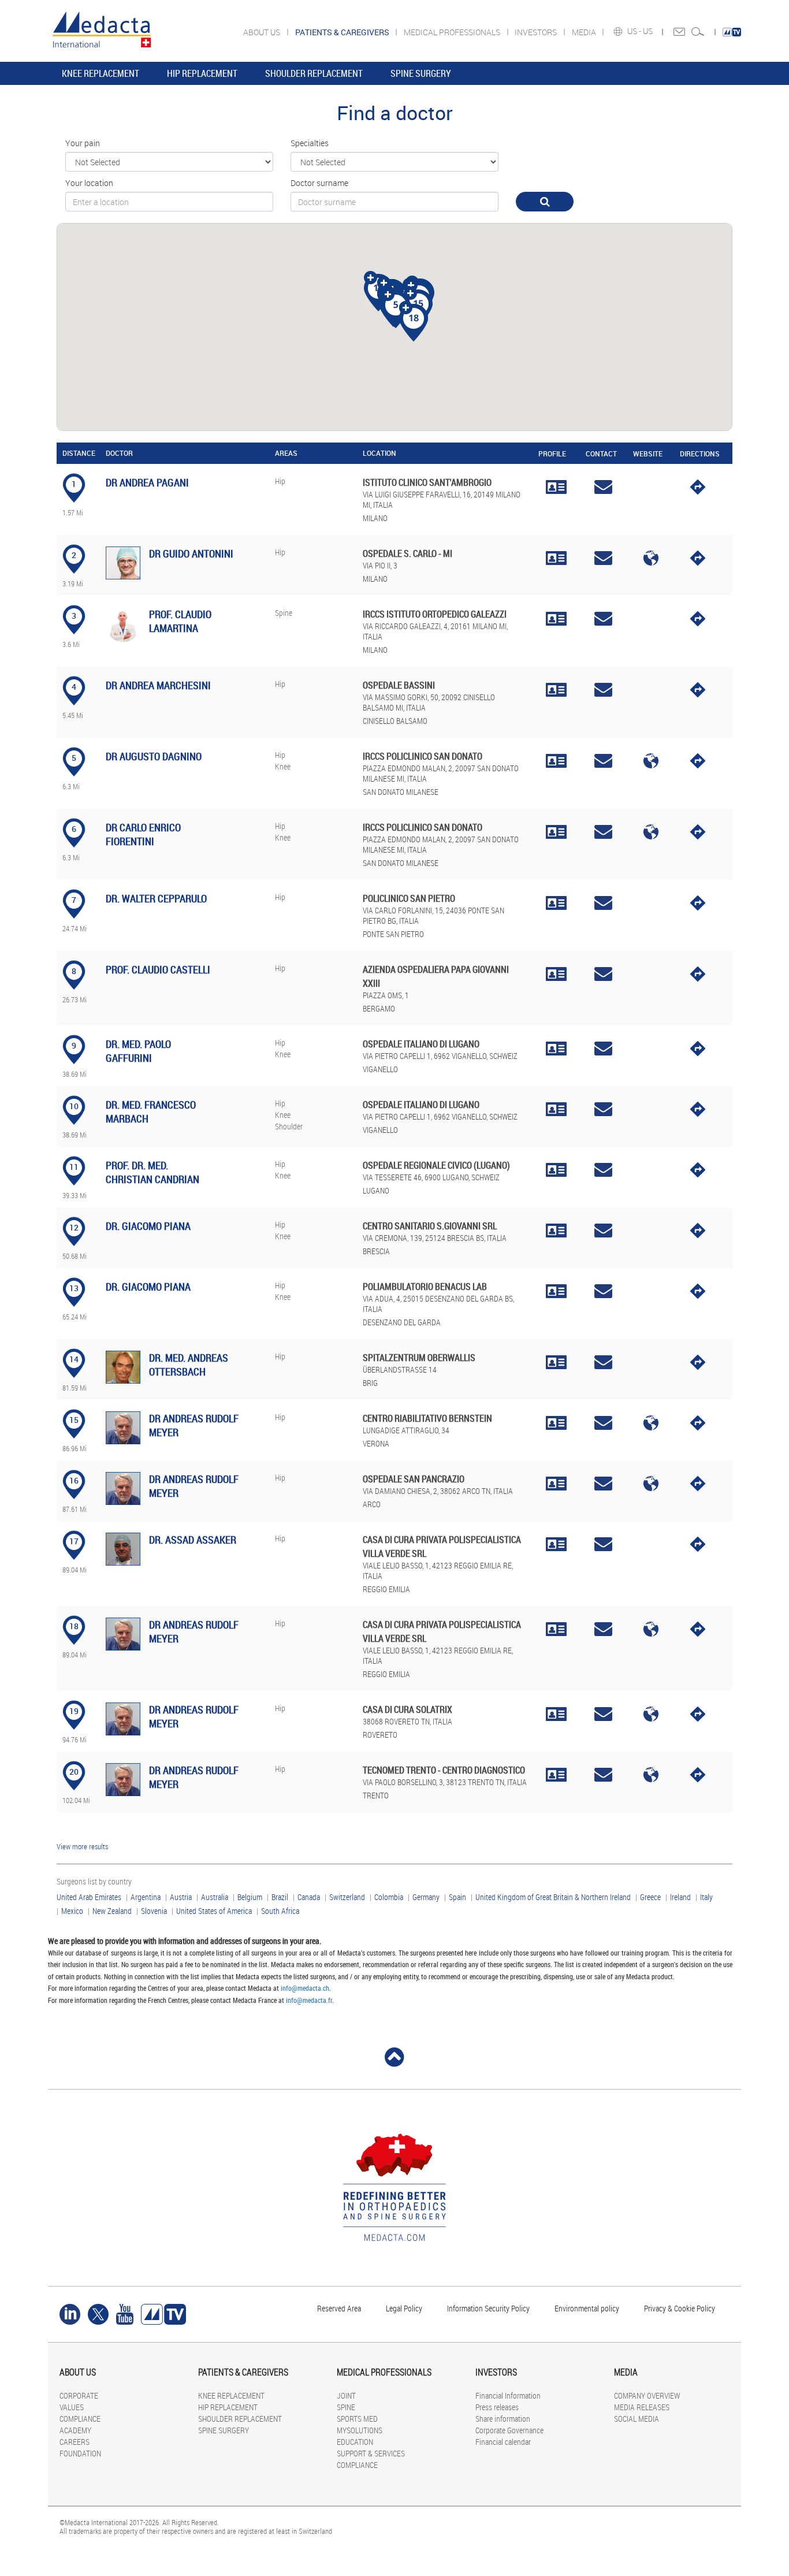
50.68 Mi (75, 1256)
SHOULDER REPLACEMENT (314, 73)
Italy (706, 1897)
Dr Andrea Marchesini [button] (158, 685)
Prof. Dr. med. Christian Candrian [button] (152, 1172)
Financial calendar (503, 2442)
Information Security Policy (488, 2308)
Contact (601, 454)
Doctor (119, 453)
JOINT (346, 2395)
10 (74, 1106)
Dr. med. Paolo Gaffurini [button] (138, 1051)
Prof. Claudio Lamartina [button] (180, 621)
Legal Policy (404, 2308)
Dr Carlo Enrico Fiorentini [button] (143, 834)
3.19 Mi (73, 583)
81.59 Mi (75, 1388)
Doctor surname (319, 183)
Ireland (680, 1897)
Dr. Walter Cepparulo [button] (156, 898)
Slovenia (154, 1911)
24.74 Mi (75, 928)
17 (74, 1541)
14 (74, 1359)
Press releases (497, 2407)
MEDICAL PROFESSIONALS (453, 32)
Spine (284, 613)
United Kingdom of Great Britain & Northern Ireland (553, 1897)
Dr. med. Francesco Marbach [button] (151, 1112)
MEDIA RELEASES (642, 2407)
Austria (181, 1897)
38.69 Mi (75, 1074)
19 (74, 1711)
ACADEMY (75, 2430)
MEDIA (585, 32)
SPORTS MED (357, 2419)
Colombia (389, 1897)
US (649, 31)
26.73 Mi (75, 999)
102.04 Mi (76, 1800)
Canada (309, 1897)
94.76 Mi (75, 1739)
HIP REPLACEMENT (202, 73)
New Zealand (112, 1911)
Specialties (310, 143)
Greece (650, 1897)
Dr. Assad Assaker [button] (193, 1540)
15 (74, 1420)
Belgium (250, 1897)
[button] (396, 305)
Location (379, 453)
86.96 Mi (75, 1448)
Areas (286, 453)
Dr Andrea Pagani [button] (147, 482)
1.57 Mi (73, 512)
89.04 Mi (75, 1570)
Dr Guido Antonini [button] (191, 553)
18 (74, 1626)
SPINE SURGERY (421, 73)
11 (74, 1167)
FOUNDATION (80, 2453)
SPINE (346, 2407)
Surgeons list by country (94, 1881)
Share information (503, 2419)
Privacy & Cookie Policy (680, 2308)
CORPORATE (79, 2395)
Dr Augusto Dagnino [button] (154, 756)
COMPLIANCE (80, 2419)
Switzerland (347, 1897)
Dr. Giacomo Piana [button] (148, 1226)
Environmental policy (587, 2308)
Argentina (146, 1897)
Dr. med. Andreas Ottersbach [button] (189, 1365)
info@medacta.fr (309, 2000)
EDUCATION (355, 2442)
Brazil (280, 1897)
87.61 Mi (75, 1509)
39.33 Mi (75, 1195)
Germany (426, 1897)
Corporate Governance (509, 2430)
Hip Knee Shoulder (289, 1115)
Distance (70, 453)
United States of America (214, 1911)
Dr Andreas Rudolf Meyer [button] (194, 1425)
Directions (698, 454)
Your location (89, 183)
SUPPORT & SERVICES (371, 2453)
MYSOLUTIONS (360, 2430)
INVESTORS (537, 32)
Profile (552, 454)
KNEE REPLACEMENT (101, 73)
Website (648, 454)
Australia (215, 1897)
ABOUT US (263, 32)
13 (74, 1288)
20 (74, 1772)
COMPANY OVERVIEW (647, 2395)
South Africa (280, 1911)
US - (635, 31)
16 (74, 1480)
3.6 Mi (71, 644)
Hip (280, 481)
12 (74, 1227)
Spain (457, 1897)
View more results (82, 1846)
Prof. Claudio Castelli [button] (158, 969)
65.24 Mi (75, 1317)
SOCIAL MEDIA (637, 2419)
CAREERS (75, 2442)
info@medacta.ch (305, 1988)
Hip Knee (283, 761)
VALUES (72, 2407)
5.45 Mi (73, 715)
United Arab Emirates (89, 1897)
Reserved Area (339, 2308)
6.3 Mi (71, 786)
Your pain (83, 143)
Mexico (72, 1911)
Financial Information (508, 2395)
